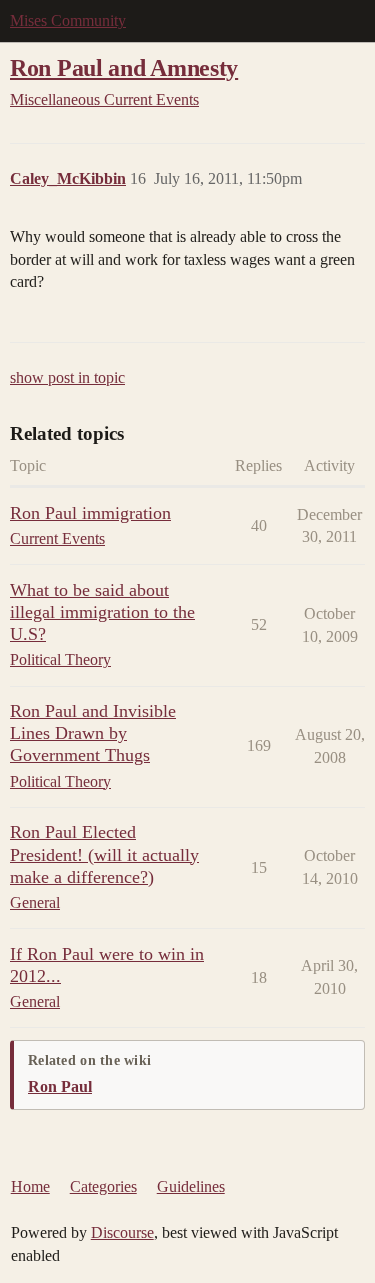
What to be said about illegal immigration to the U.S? (102, 612)
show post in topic (67, 377)
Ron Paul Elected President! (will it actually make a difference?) (104, 854)
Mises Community (68, 20)
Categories (103, 1186)
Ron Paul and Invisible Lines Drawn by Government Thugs (93, 733)
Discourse (122, 1232)
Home (30, 1186)
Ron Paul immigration (90, 513)
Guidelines (191, 1186)
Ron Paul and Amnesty (124, 67)
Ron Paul (60, 1086)
